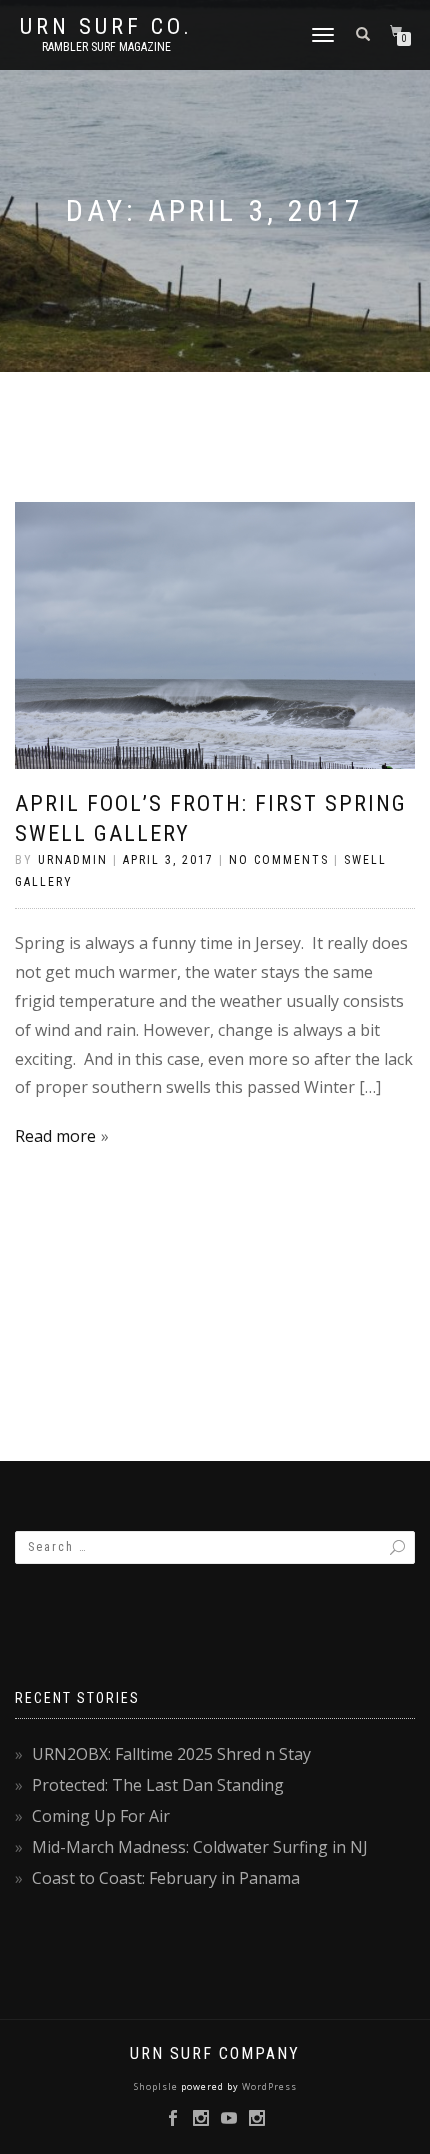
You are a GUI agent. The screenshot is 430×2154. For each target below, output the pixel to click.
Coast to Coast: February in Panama (166, 1878)
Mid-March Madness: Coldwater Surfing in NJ (200, 1847)
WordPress (268, 2086)
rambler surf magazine (106, 47)
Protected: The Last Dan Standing (158, 1785)
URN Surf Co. (106, 27)
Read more (55, 1136)
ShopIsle (157, 2086)
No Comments (279, 860)
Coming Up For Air (101, 1816)
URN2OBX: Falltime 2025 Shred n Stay (171, 1754)
